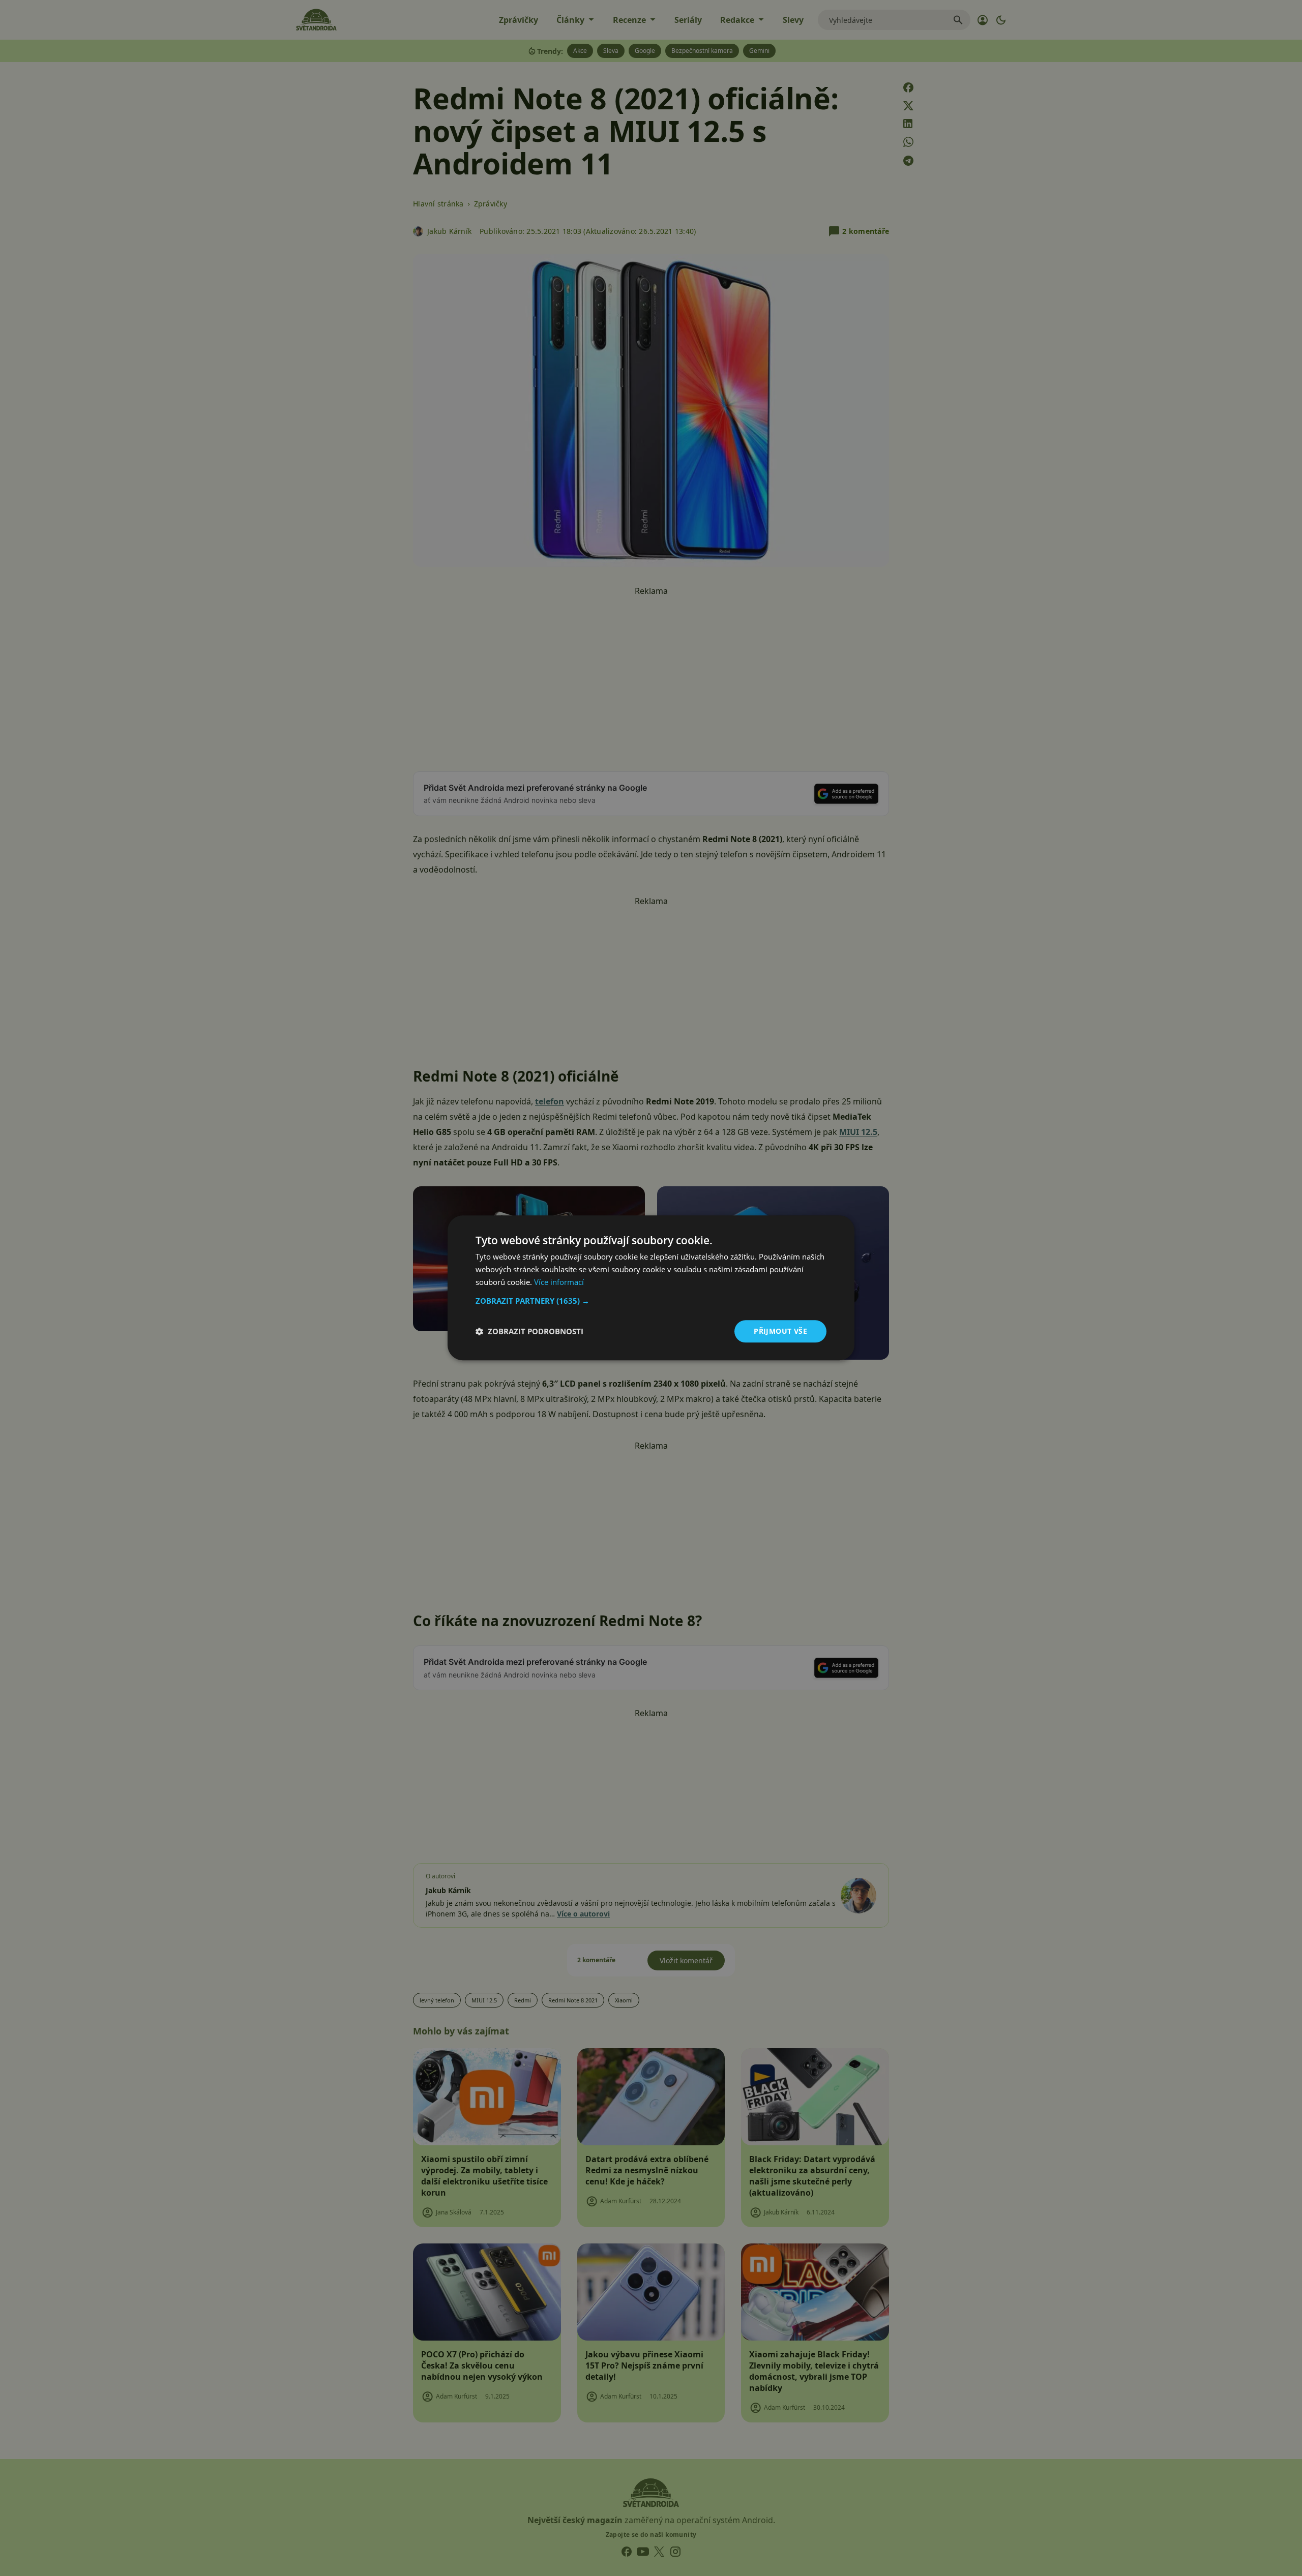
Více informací (559, 1282)
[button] (651, 1301)
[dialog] (651, 1288)
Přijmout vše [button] (780, 1331)
